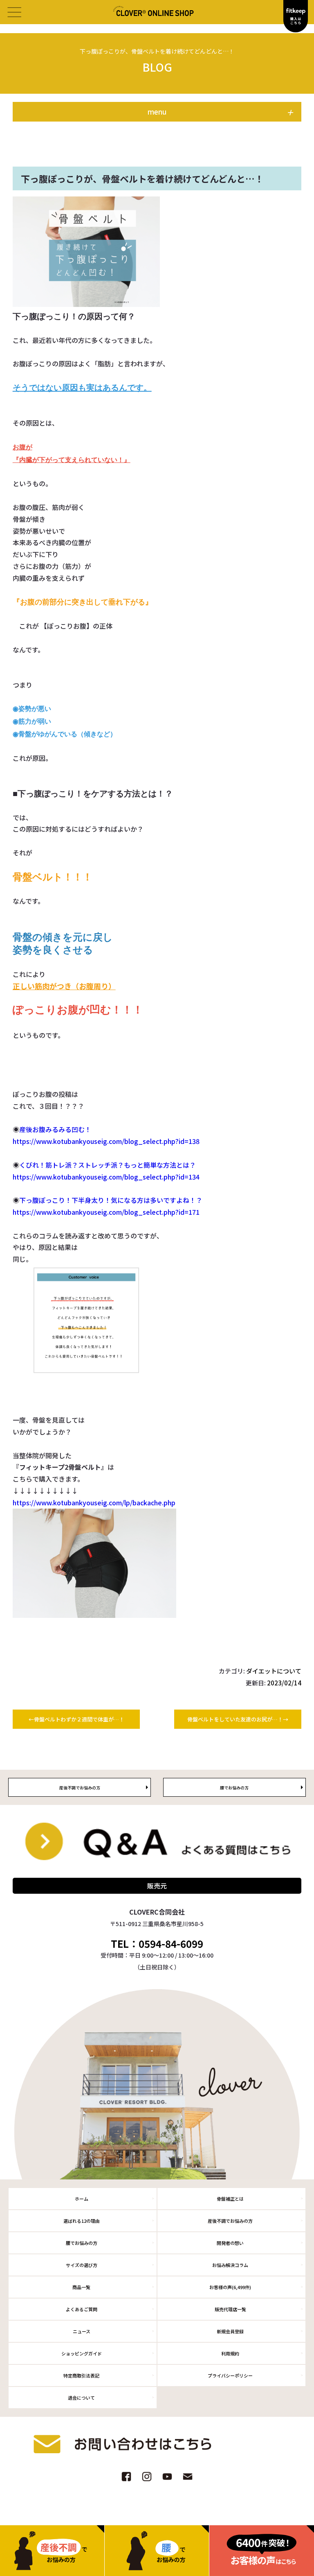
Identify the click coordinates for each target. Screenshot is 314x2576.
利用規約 (230, 2353)
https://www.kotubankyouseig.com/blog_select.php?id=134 (106, 1177)
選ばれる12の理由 (82, 2221)
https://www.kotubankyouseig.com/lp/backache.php (94, 1502)
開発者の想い (230, 2243)
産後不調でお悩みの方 (230, 2221)
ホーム (82, 2199)
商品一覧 (81, 2287)
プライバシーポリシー (230, 2375)
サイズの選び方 (82, 2265)
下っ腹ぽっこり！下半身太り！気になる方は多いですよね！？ (111, 1200)
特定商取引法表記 (81, 2375)
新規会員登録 (230, 2331)
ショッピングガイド (82, 2353)
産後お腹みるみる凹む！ (55, 1129)
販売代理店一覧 (230, 2309)
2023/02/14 (284, 1683)
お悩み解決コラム (230, 2265)
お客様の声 (230, 2287)
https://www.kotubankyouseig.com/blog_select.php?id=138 (106, 1141)
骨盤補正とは (230, 2199)
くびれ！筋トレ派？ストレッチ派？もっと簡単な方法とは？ (108, 1165)
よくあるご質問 (82, 2309)
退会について (81, 2398)
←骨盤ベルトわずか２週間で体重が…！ (76, 1719)
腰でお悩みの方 (82, 2243)
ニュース (82, 2331)
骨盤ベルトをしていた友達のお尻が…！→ (238, 1719)
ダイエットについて (274, 1671)
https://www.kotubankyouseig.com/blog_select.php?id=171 (106, 1212)
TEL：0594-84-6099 (157, 1944)
